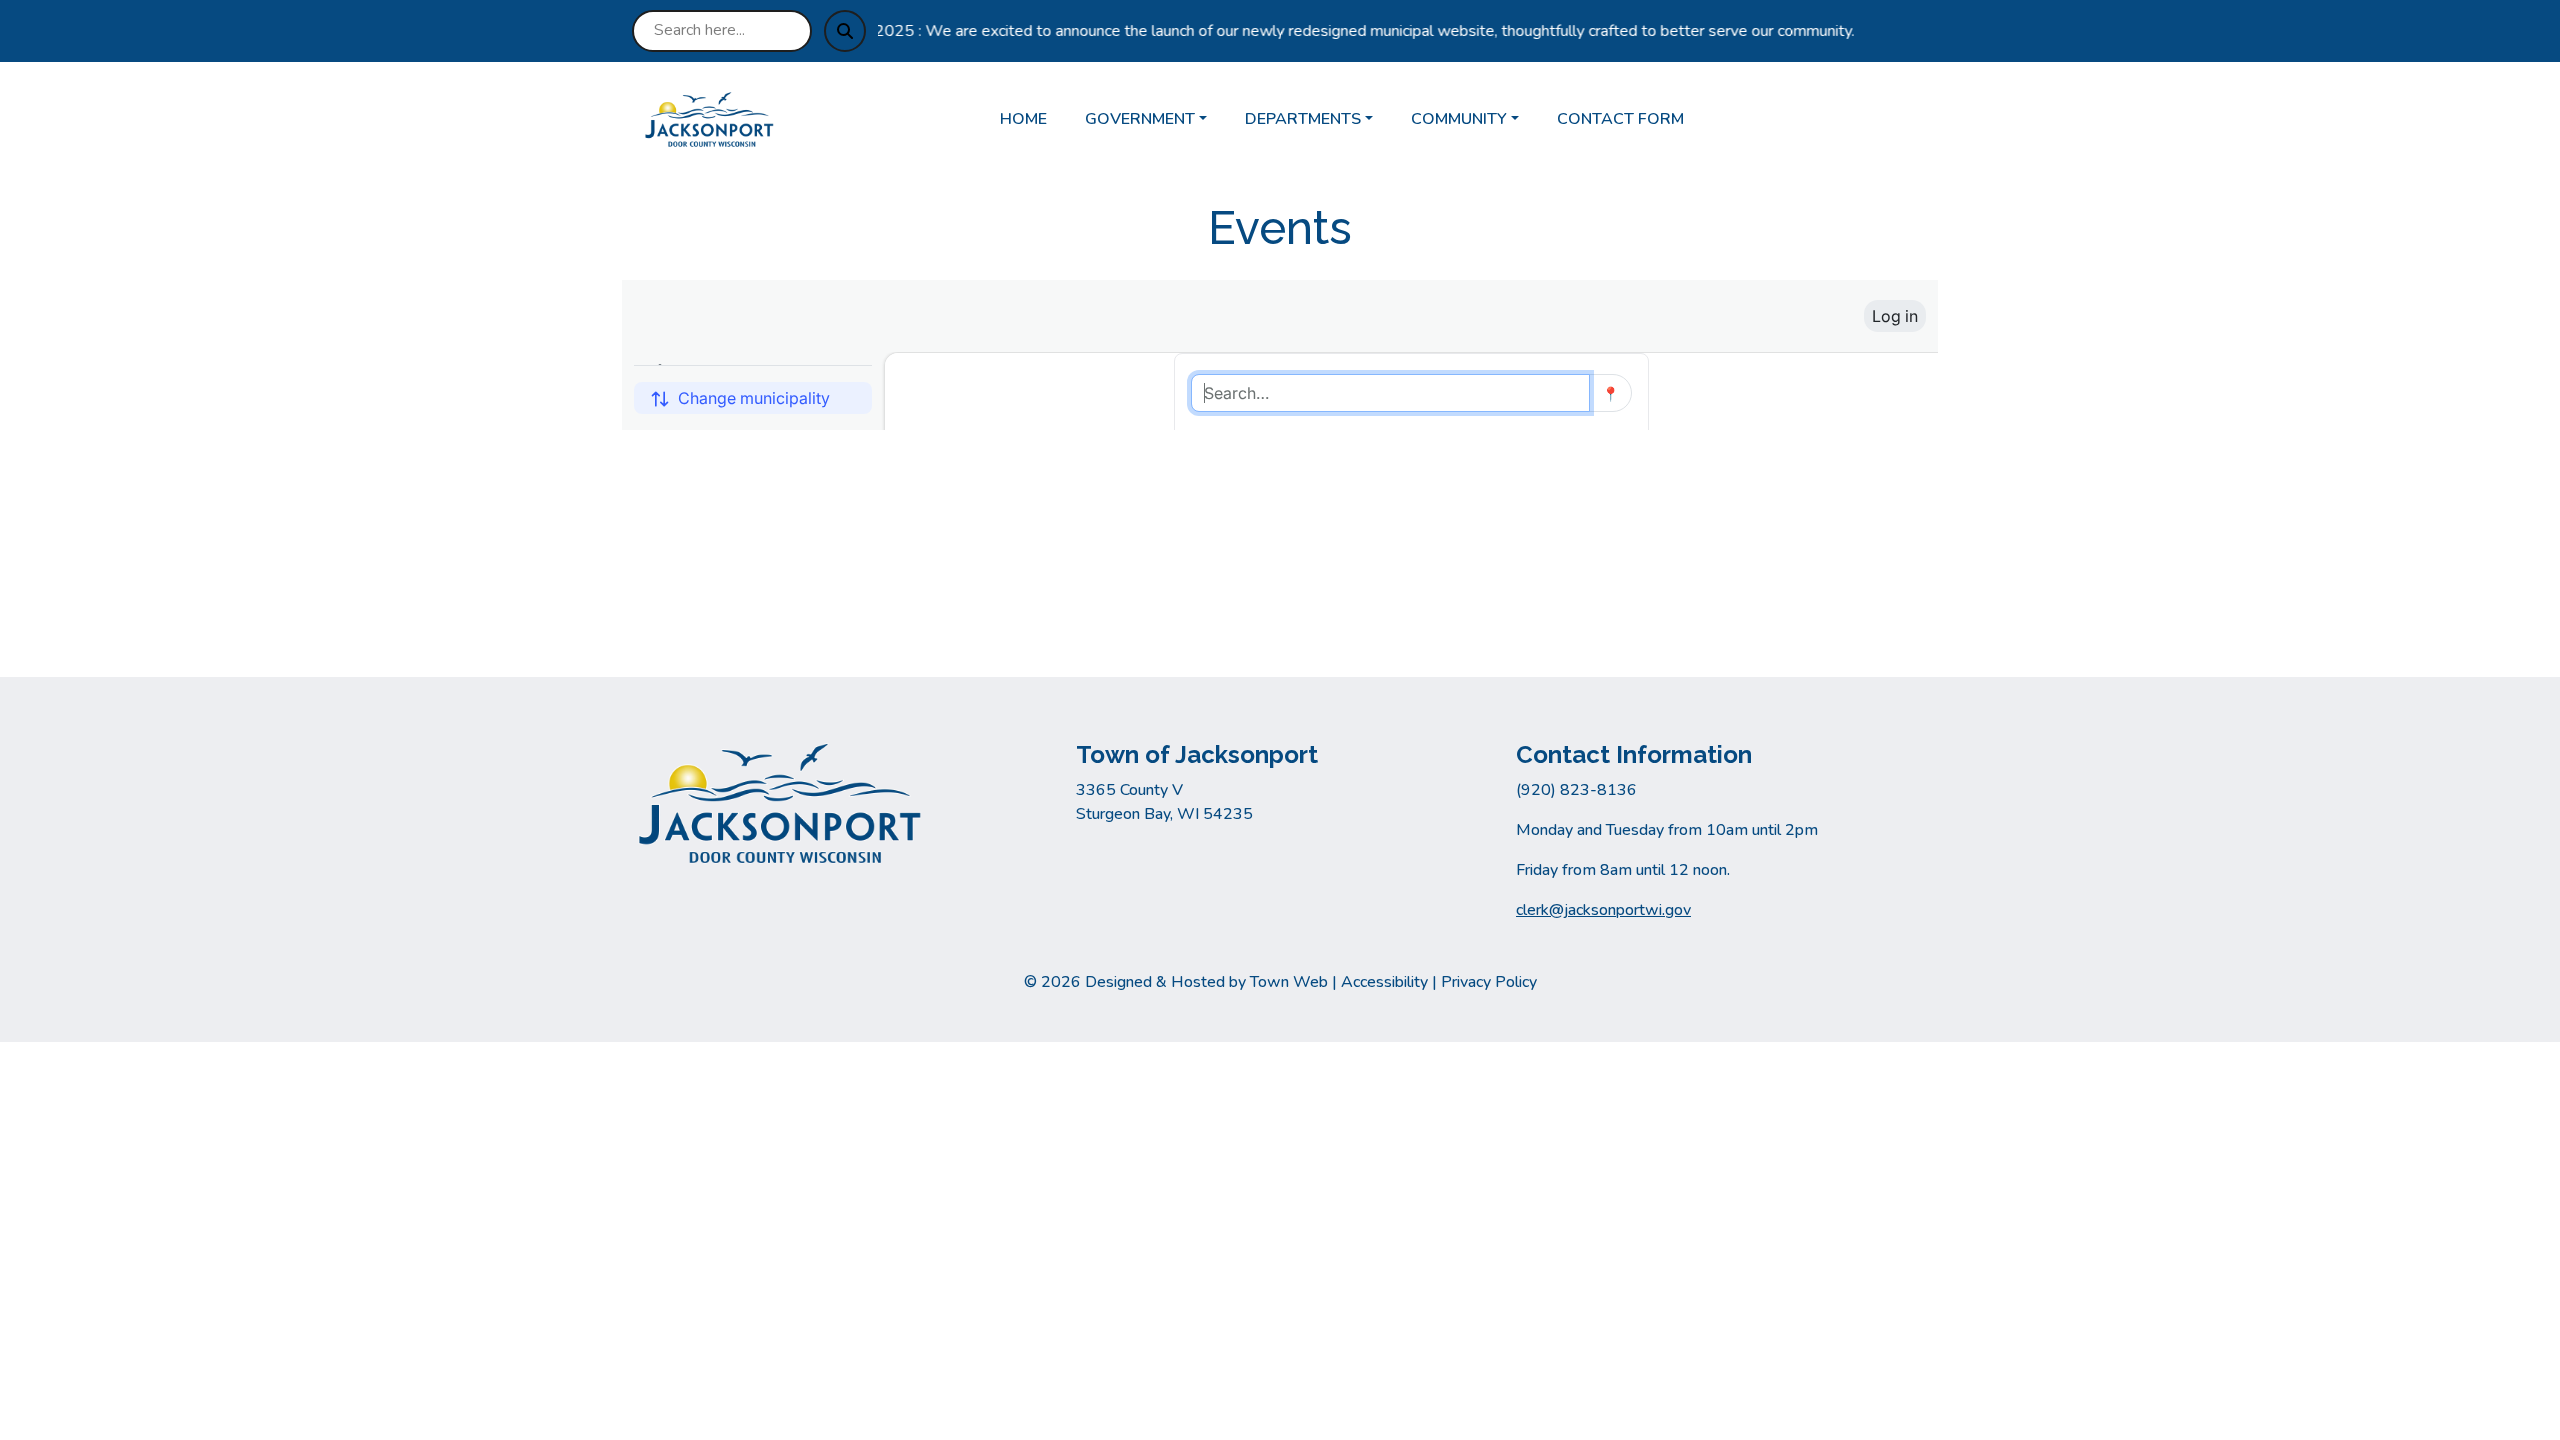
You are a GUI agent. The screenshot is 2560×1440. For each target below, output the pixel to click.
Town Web (1289, 982)
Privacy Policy (1489, 982)
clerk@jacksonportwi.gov (1603, 910)
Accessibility (1384, 982)
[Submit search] (845, 31)
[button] (1157, 119)
